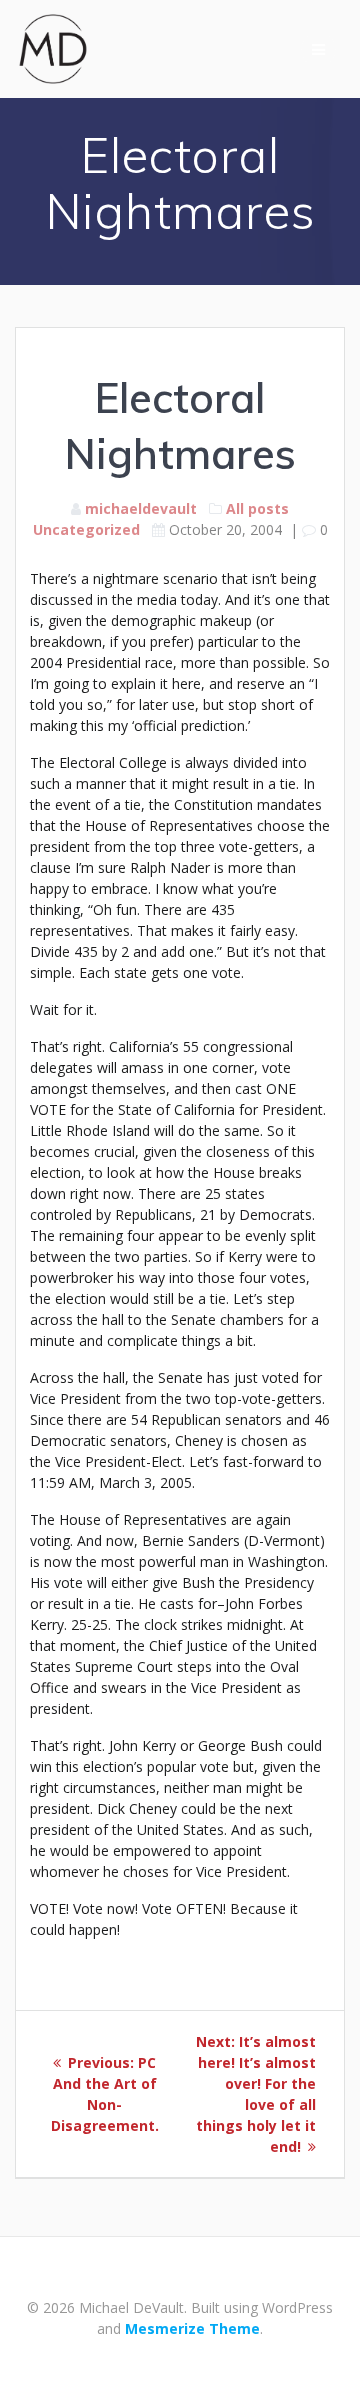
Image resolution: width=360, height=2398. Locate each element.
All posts (257, 508)
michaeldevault (141, 508)
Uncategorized (86, 529)
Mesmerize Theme (192, 2328)
